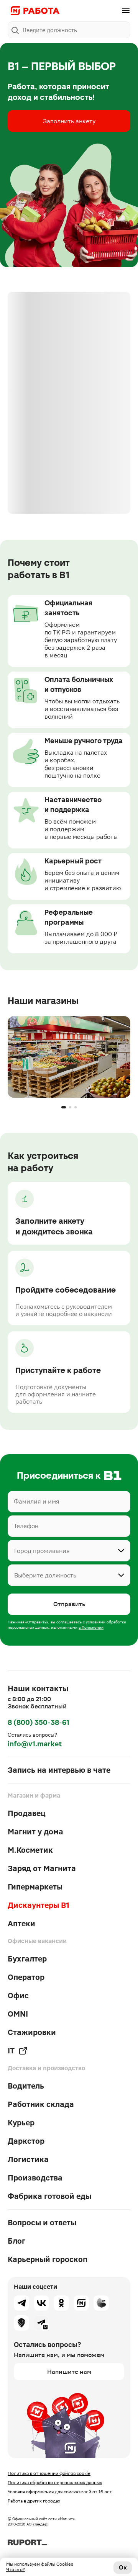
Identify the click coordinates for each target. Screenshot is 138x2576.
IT (11, 2051)
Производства (35, 2178)
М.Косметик (30, 1850)
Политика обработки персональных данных (55, 2483)
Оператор (26, 1977)
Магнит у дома (35, 1832)
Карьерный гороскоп (48, 2259)
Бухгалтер (27, 1959)
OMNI (18, 2014)
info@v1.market (35, 1744)
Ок (123, 2567)
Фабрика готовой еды (49, 2196)
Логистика (28, 2159)
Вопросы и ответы (42, 2223)
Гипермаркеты (35, 1887)
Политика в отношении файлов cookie (49, 2473)
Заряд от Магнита (42, 1868)
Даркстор (26, 2141)
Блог (16, 2241)
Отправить (69, 1604)
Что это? (16, 2569)
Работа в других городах (34, 2501)
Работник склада (41, 2104)
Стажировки (32, 2032)
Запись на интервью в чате (59, 1770)
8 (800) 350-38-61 (39, 1722)
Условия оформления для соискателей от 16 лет (60, 2492)
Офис (18, 1996)
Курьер (21, 2123)
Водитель (26, 2086)
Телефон (26, 1526)
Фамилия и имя (37, 1502)
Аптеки (21, 1924)
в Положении (91, 1627)
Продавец (27, 1813)
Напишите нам (69, 2372)
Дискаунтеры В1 (39, 1905)
